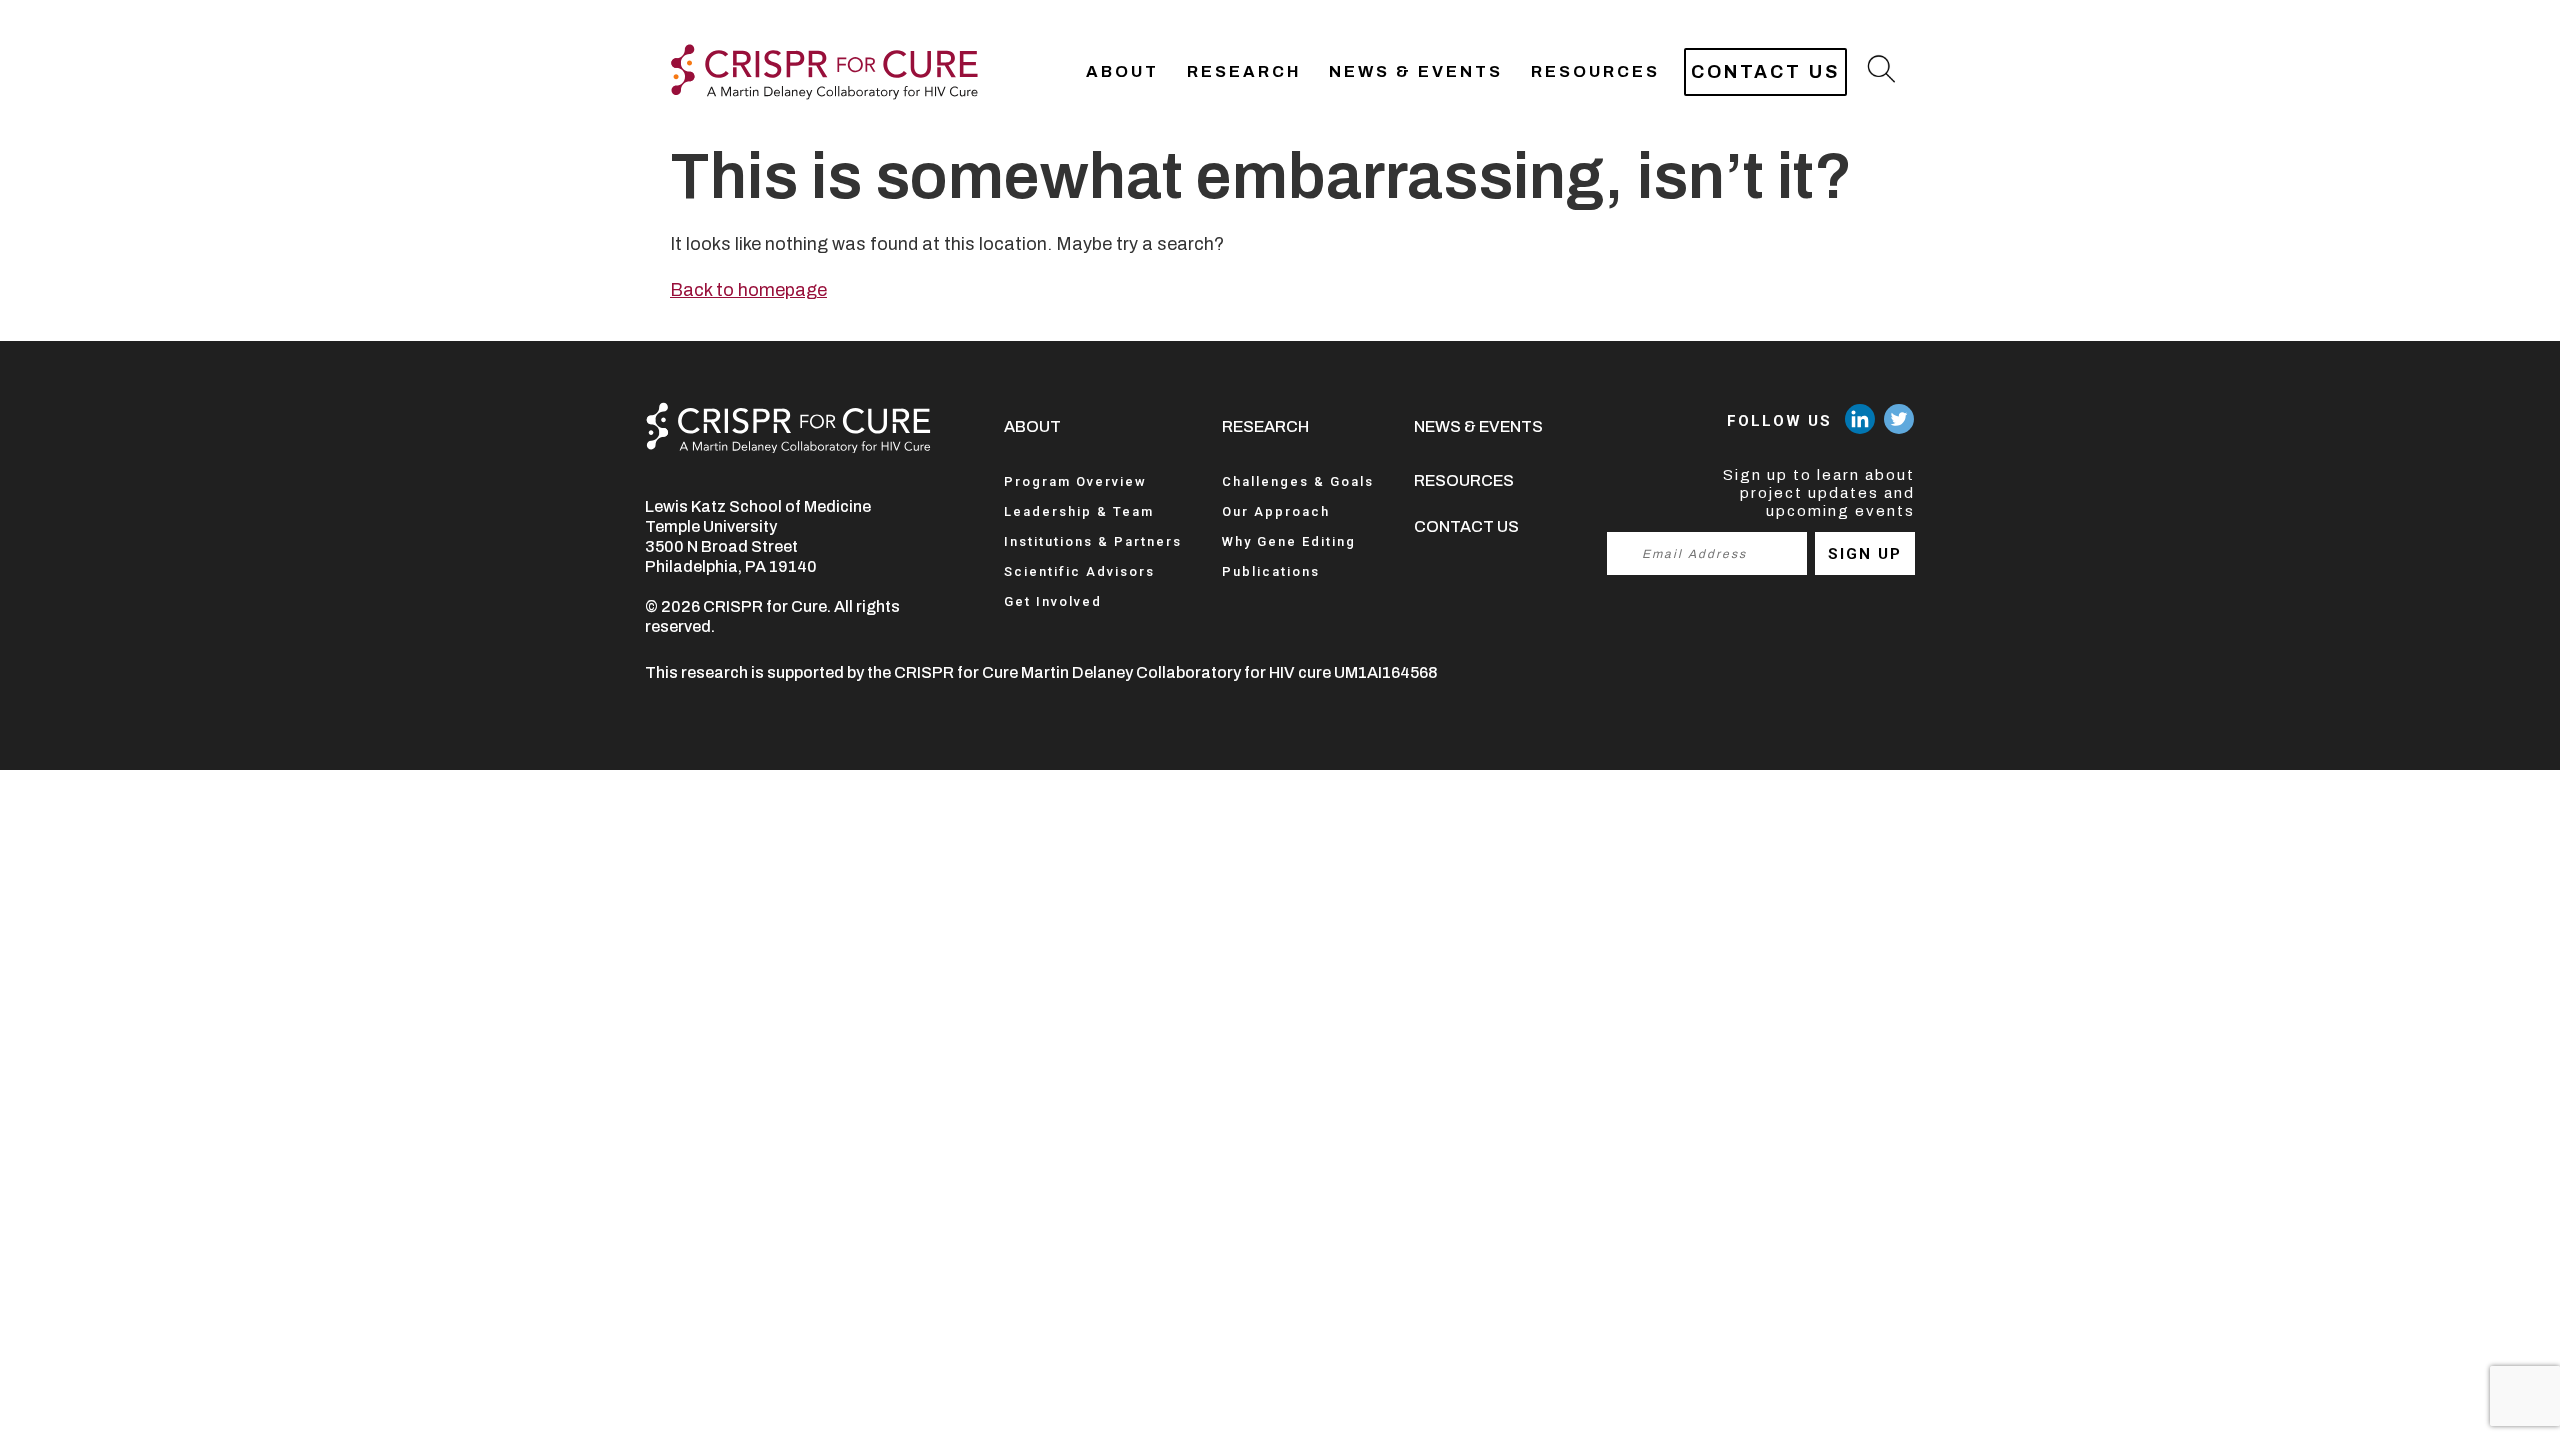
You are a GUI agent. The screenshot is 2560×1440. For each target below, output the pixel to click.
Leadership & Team (1079, 511)
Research (1244, 71)
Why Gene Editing (1289, 541)
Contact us (1765, 72)
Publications (1271, 571)
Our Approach (1276, 511)
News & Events (1416, 71)
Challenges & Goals (1298, 481)
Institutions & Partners (1093, 541)
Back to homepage (748, 290)
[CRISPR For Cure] (824, 72)
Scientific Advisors (1079, 571)
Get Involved (1053, 601)
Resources (1595, 71)
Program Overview (1075, 481)
